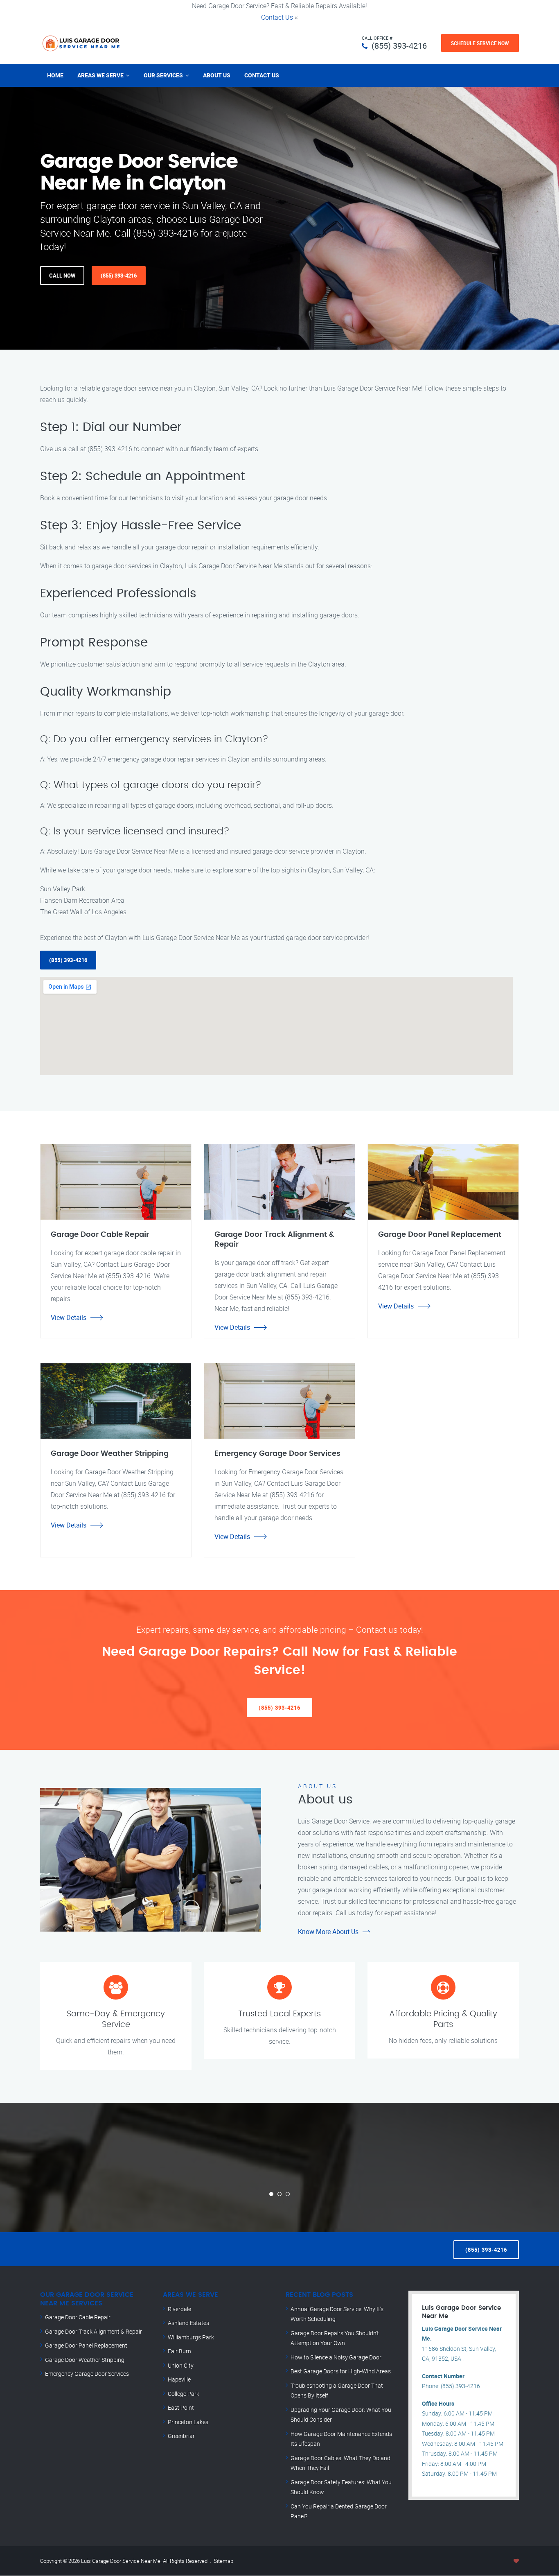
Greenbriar (181, 2436)
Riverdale (179, 2309)
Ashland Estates (188, 2323)
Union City (181, 2365)
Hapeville (179, 2379)
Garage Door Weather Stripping (85, 2360)
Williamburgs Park (191, 2337)
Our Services (163, 75)
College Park (184, 2394)
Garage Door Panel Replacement (86, 2345)
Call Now (62, 276)
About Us (217, 75)
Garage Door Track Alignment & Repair (94, 2331)
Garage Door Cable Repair (78, 2317)
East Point (181, 2408)
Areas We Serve (100, 75)
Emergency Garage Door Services (87, 2374)
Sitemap (223, 2561)
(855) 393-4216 (399, 46)
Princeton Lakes (188, 2422)
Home (55, 75)
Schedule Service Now (480, 43)
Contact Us (277, 17)
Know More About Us (328, 1932)
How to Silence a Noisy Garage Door (336, 2357)
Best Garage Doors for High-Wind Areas (341, 2371)
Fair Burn (179, 2351)
